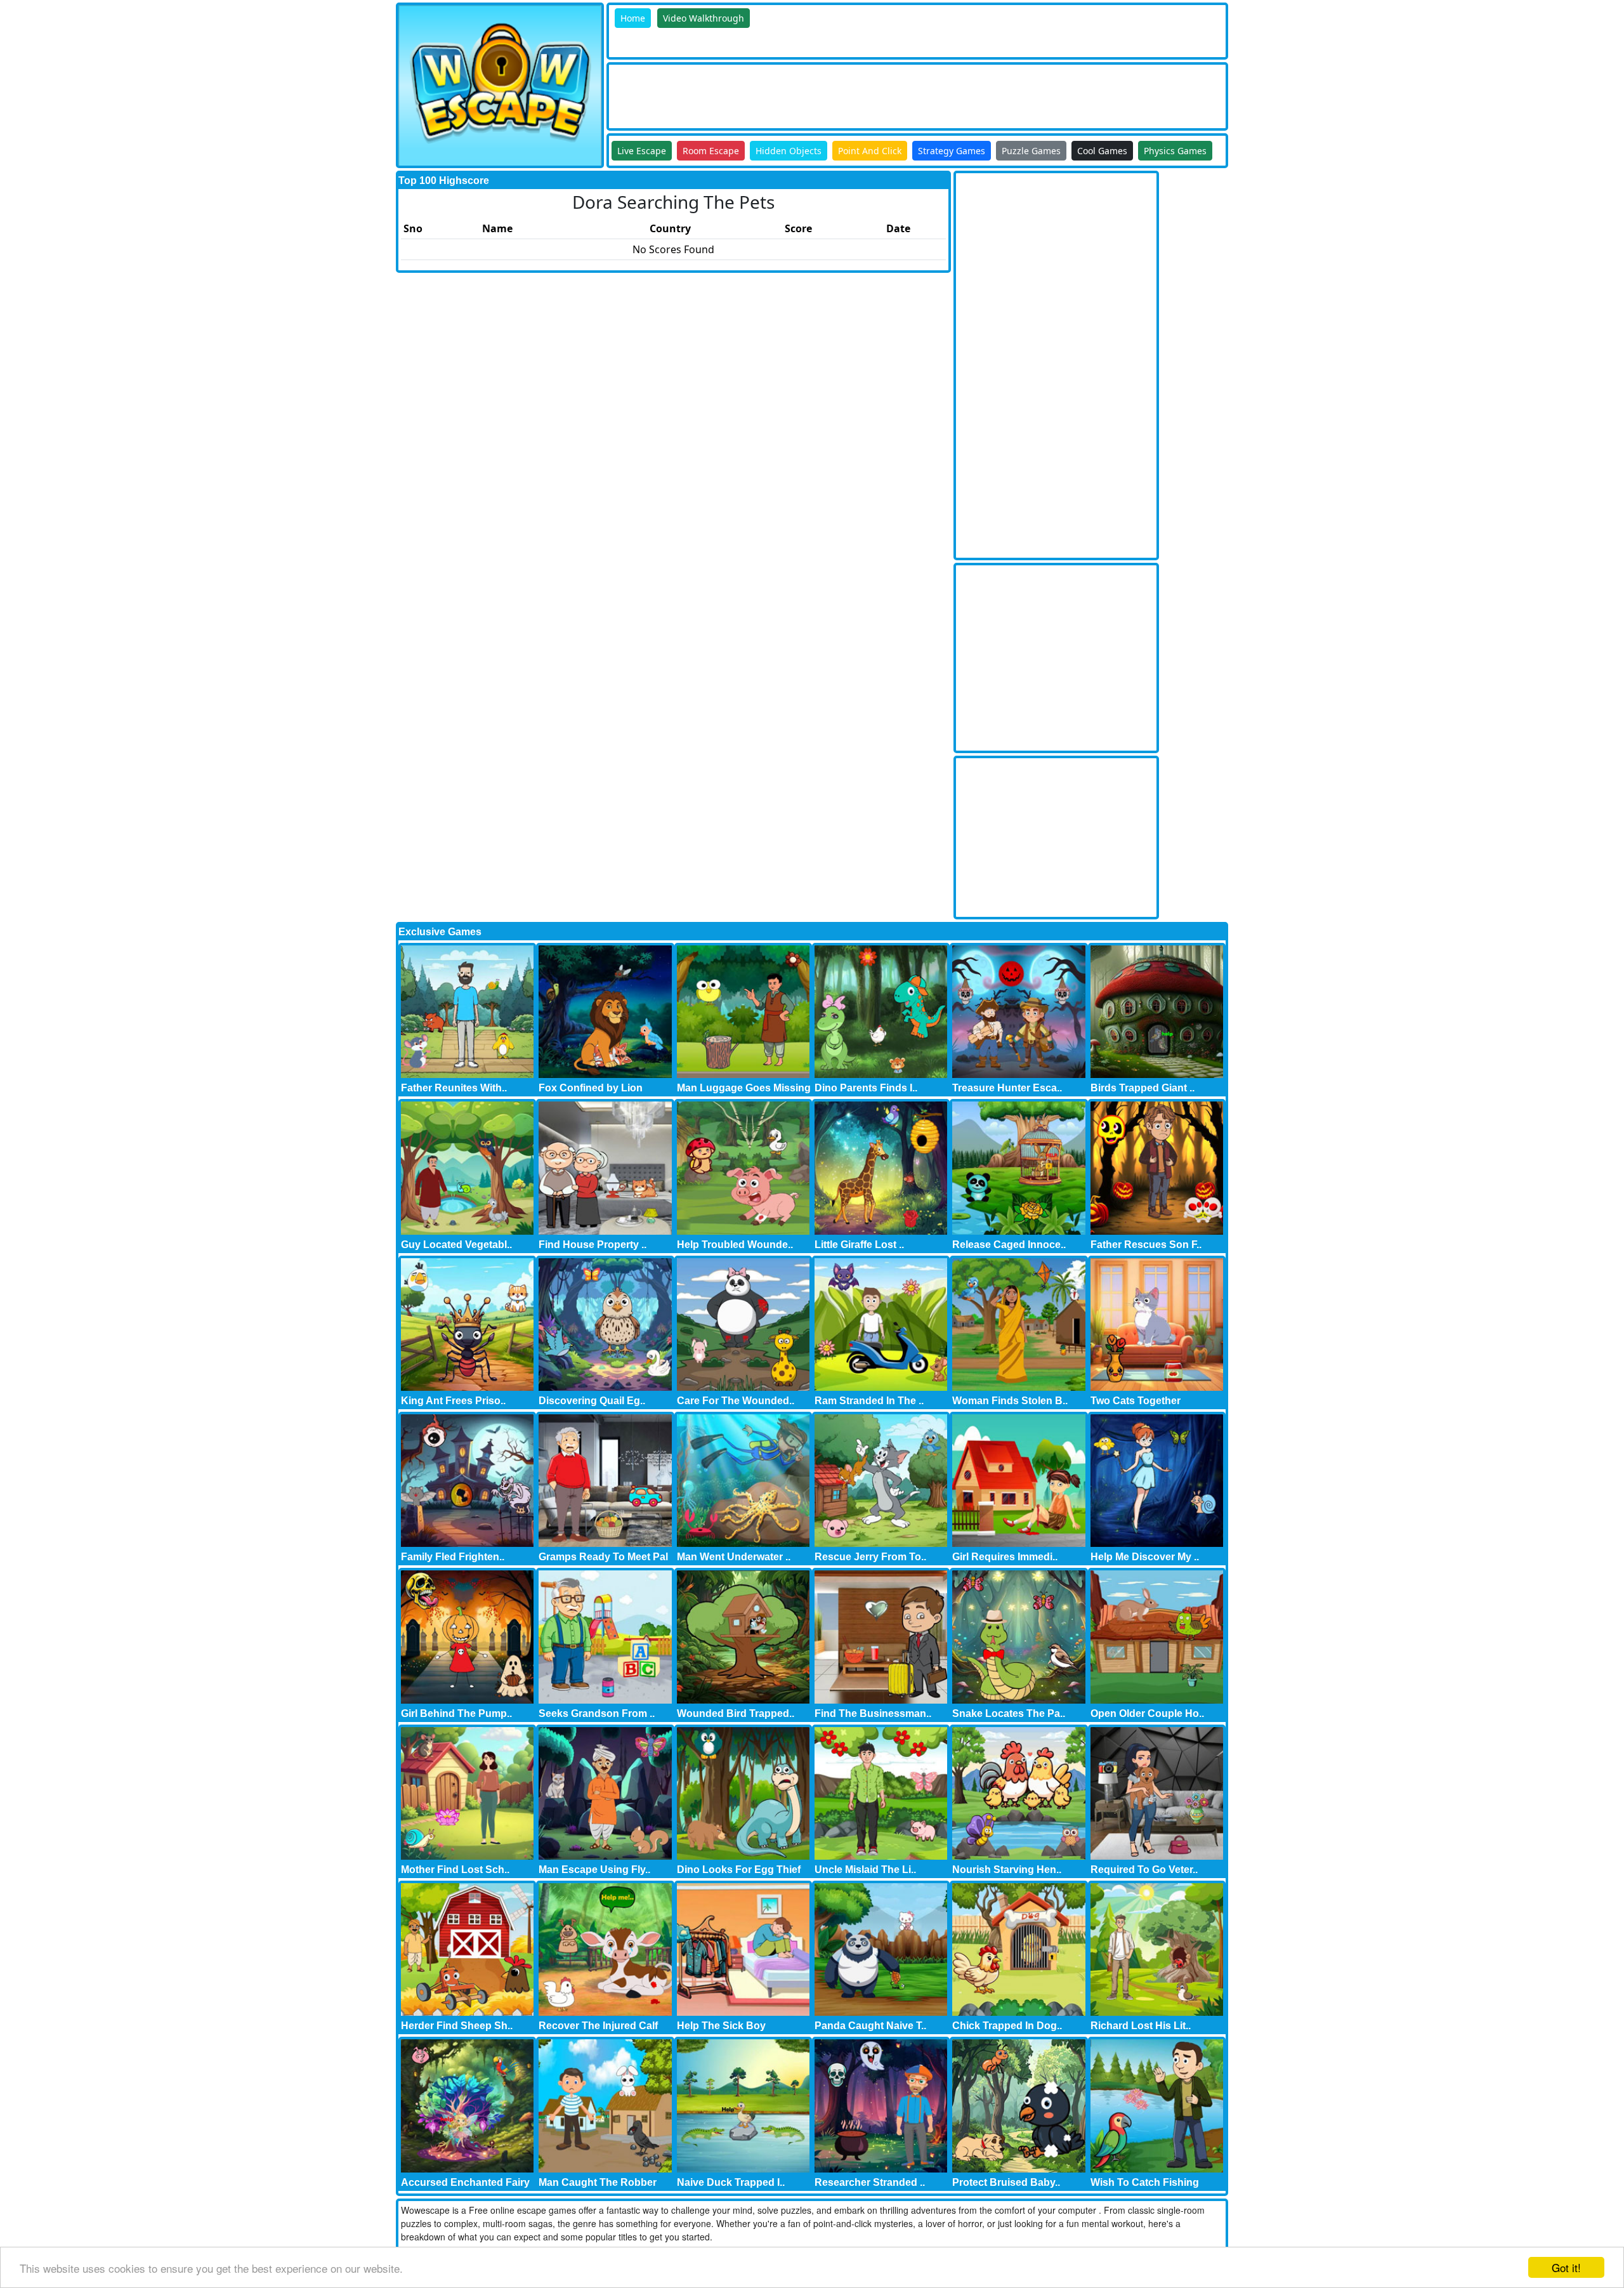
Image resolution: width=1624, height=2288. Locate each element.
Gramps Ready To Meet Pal (603, 1557)
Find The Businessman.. (873, 1713)
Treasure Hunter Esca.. (1007, 1088)
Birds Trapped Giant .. (1143, 1088)
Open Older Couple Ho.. (1147, 1713)
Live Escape (642, 151)
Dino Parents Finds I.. (866, 1088)
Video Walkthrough (704, 18)
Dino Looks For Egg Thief (739, 1870)
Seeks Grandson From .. (597, 1713)
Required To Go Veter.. (1144, 1870)
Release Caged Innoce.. (1009, 1245)
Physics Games (1175, 151)
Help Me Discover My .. (1145, 1557)
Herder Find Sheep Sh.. (457, 2026)
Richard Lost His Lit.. (1141, 2026)
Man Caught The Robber (598, 2182)
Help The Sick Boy (721, 2026)
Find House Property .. (593, 1245)
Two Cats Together (1136, 1401)
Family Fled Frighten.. (453, 1557)
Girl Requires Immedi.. (1005, 1557)
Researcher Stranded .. (870, 2182)
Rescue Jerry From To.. (870, 1557)
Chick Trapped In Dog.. (1007, 2026)
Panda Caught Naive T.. (870, 2026)
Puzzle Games (1031, 151)
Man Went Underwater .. (734, 1557)
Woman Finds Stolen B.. (1010, 1401)
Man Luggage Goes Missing (744, 1088)
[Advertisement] (840, 93)
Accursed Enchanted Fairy (465, 2182)
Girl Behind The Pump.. (456, 1713)
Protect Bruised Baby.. (1006, 2182)
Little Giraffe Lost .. (859, 1245)
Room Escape (711, 151)
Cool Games (1102, 151)
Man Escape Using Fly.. (594, 1870)
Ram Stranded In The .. (869, 1401)
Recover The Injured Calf (598, 2026)
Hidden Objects (789, 151)
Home (633, 18)
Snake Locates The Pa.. (1009, 1713)
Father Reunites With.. (454, 1088)
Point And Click (870, 151)
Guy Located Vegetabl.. (456, 1245)
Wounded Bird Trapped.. (736, 1713)
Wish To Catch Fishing (1145, 2182)
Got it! (1566, 2267)
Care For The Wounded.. (736, 1401)
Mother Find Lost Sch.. (455, 1870)
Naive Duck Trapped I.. (731, 2182)
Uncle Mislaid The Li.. (865, 1870)
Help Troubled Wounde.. (735, 1245)
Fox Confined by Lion (591, 1088)
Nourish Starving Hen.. (1007, 1870)
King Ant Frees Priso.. (453, 1401)
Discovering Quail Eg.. (592, 1401)
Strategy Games (952, 151)
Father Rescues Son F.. (1146, 1245)
